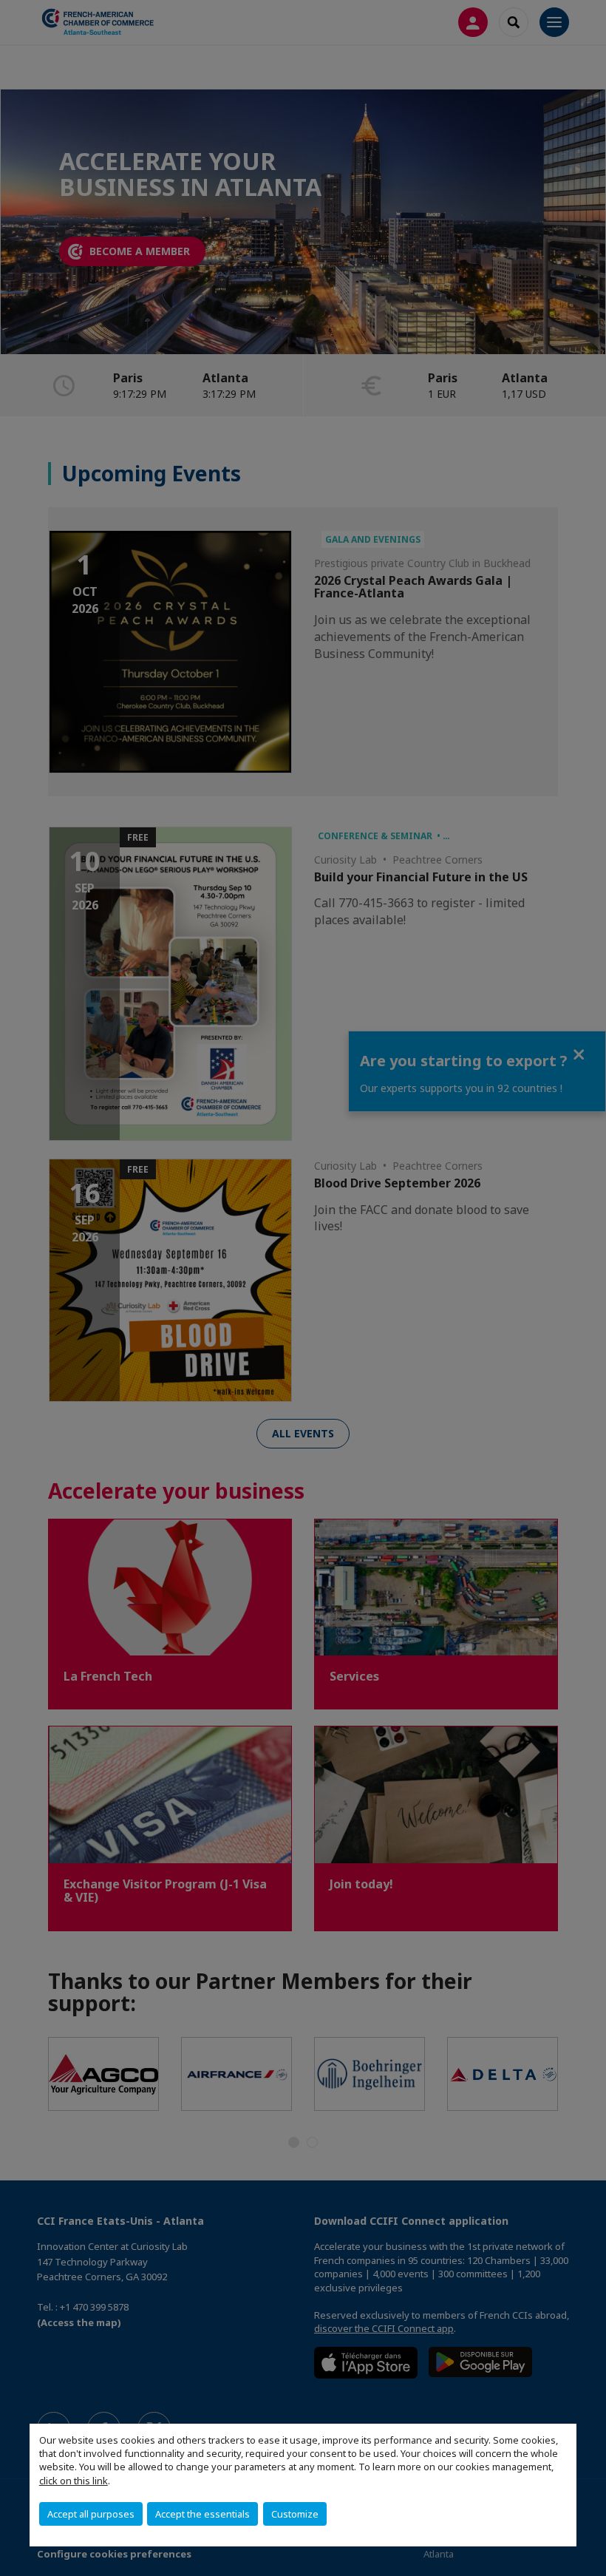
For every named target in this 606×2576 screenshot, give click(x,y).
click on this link (74, 2481)
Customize (295, 2514)
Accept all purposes (91, 2514)
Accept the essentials (202, 2514)
